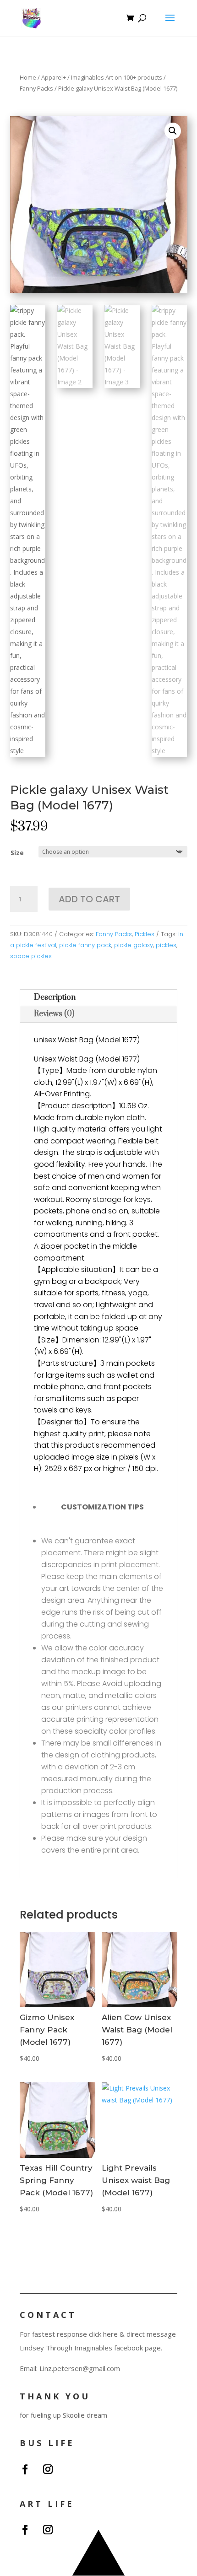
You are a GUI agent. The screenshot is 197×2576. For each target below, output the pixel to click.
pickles (166, 945)
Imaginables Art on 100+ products (117, 77)
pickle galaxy (134, 945)
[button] (173, 131)
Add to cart (89, 899)
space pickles (31, 956)
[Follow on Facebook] (25, 2469)
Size (17, 853)
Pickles (145, 934)
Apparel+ (54, 77)
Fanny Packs (36, 88)
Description (55, 997)
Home (28, 77)
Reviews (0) (54, 1014)
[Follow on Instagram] (48, 2469)
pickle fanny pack (85, 945)
